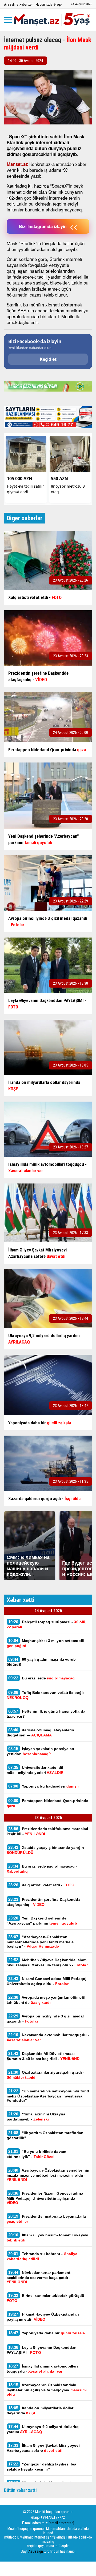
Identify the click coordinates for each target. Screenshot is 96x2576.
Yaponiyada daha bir (47, 2333)
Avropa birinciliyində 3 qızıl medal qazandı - (45, 2019)
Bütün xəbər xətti (20, 2490)
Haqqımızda (44, 4)
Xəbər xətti (27, 4)
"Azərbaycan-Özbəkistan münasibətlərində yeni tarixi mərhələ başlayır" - (40, 1941)
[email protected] (61, 2523)
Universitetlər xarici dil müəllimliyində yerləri (35, 1770)
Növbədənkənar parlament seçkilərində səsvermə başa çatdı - (39, 2277)
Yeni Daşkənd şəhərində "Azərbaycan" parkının (42, 1921)
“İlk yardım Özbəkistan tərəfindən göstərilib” (45, 2135)
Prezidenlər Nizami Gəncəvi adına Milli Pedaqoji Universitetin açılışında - (45, 2198)
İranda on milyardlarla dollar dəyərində (40, 2410)
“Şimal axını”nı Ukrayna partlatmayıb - (36, 2116)
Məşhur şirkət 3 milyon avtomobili (45, 1643)
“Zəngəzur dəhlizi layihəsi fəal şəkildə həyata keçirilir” (42, 2467)
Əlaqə (58, 4)
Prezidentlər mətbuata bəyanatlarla (46, 2219)
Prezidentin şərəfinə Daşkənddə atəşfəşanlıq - (44, 1902)
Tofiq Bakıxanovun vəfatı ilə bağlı (45, 1695)
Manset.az (17, 164)
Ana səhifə (11, 4)
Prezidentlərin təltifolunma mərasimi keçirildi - (47, 1831)
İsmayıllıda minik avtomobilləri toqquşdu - (42, 2369)
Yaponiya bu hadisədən (44, 1786)
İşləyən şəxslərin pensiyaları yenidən (41, 1751)
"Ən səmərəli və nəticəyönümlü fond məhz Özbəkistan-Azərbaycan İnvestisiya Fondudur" (48, 2096)
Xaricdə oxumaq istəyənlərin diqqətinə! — (40, 1732)
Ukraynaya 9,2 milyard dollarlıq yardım (43, 2429)
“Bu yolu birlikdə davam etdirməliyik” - (36, 2154)
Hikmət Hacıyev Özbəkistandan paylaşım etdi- (43, 2317)
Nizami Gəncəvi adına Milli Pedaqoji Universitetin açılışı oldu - (47, 1981)
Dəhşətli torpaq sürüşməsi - (47, 1624)
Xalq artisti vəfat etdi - (41, 1885)
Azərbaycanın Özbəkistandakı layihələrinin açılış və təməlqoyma (47, 2389)
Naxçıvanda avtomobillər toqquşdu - (48, 2037)
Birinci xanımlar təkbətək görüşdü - (47, 2298)
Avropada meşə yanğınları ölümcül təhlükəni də (46, 2000)
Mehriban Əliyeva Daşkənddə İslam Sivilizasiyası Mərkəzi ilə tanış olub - (47, 1962)
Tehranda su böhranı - (42, 2256)
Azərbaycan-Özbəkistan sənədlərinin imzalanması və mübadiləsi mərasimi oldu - (48, 2175)
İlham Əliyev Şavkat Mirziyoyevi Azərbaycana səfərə (43, 2448)
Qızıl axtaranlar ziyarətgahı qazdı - (45, 2075)
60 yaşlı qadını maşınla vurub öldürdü (41, 1662)
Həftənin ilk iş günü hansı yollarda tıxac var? (46, 1714)
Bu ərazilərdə (41, 1678)
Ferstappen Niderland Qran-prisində (47, 1803)
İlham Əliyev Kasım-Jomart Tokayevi (47, 2237)
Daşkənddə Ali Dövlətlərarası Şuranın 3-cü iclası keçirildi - (44, 2056)
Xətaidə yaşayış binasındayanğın (45, 1850)
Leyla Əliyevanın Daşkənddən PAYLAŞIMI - (42, 2350)
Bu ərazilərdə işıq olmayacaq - (42, 1869)
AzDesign (36, 2551)
